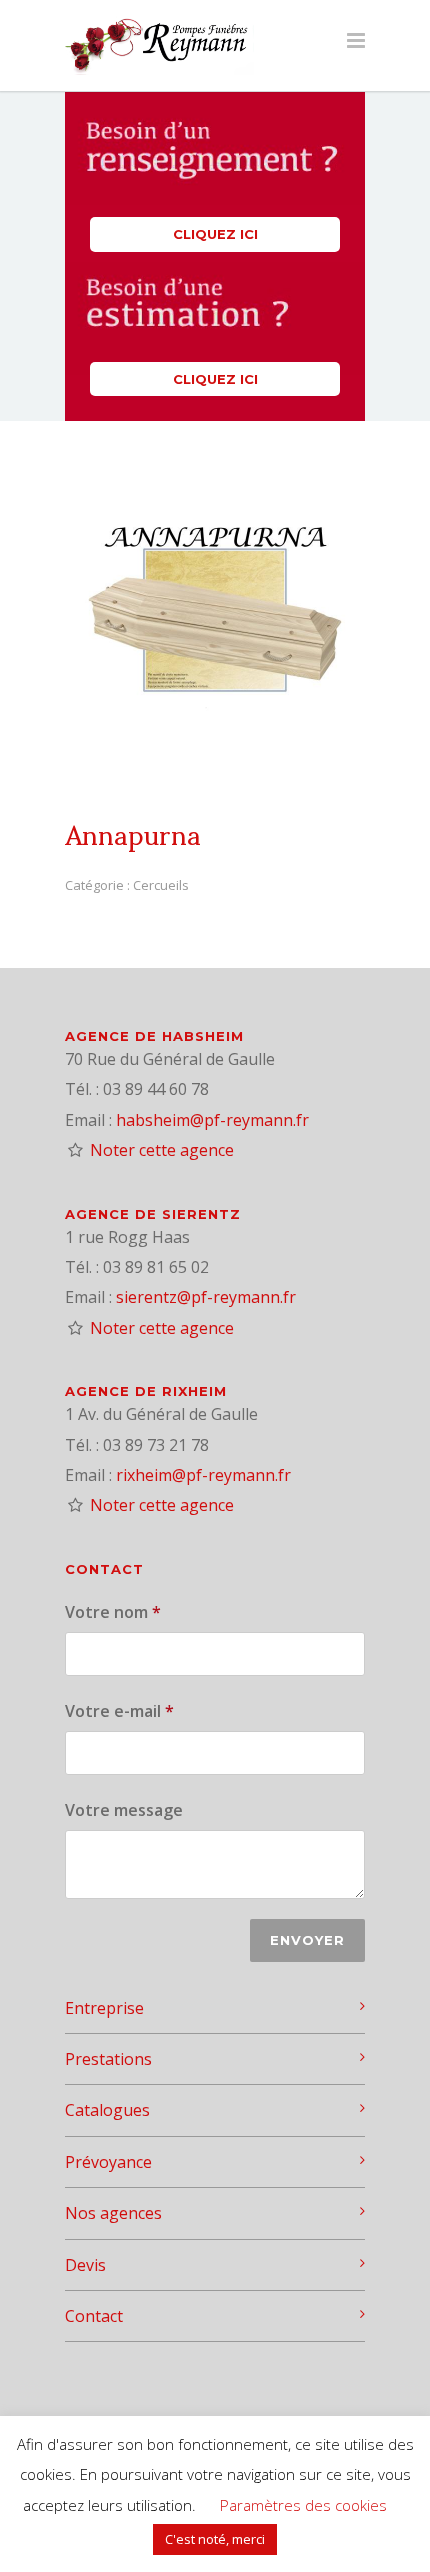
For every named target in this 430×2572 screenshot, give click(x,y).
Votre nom (113, 1612)
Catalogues (107, 2110)
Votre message (124, 1810)
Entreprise (104, 2008)
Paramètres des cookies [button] (303, 2505)
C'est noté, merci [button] (215, 2539)
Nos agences (113, 2213)
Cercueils (161, 885)
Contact (94, 2316)
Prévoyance (108, 2162)
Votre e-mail (119, 1711)
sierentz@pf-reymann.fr (206, 1297)
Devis (85, 2265)
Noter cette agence (162, 1150)
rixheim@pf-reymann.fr (203, 1475)
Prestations (108, 2059)
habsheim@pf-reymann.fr (212, 1120)
